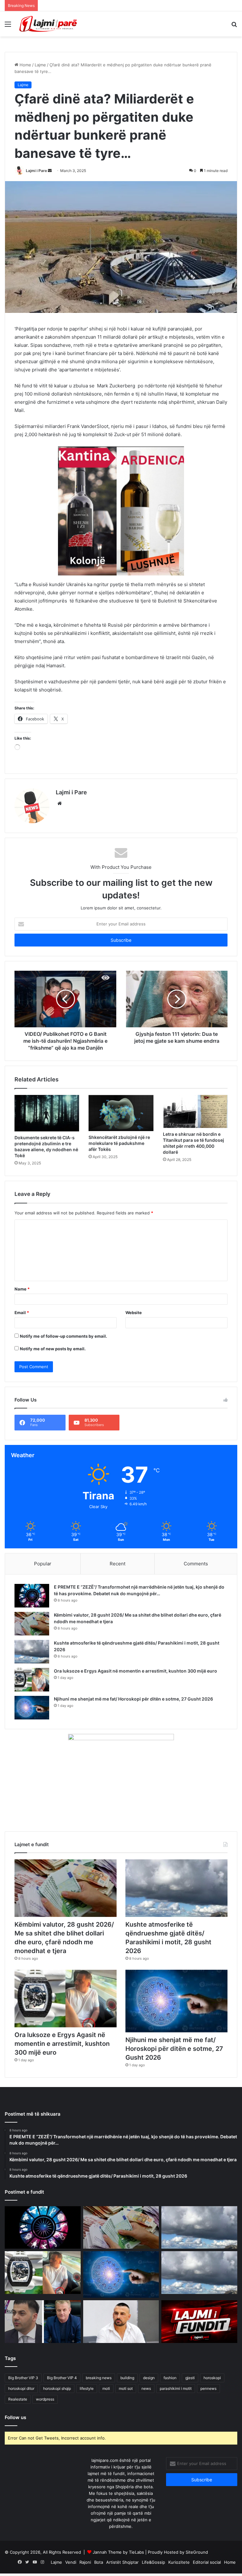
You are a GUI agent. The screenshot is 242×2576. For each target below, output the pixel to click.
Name (22, 1289)
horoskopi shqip (57, 2388)
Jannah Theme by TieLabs (118, 2552)
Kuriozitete (179, 2562)
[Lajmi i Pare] (49, 24)
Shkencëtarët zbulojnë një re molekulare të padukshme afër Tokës (119, 1143)
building (127, 2378)
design (149, 2378)
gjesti (190, 2378)
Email (22, 1313)
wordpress (45, 2399)
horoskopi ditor (21, 2388)
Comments (196, 1564)
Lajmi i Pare (36, 171)
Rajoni (85, 2562)
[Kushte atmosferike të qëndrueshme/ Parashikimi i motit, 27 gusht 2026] (199, 2273)
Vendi (71, 2562)
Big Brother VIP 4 (62, 2378)
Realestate (18, 2399)
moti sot (126, 2388)
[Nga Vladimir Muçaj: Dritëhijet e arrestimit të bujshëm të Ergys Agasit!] (43, 2322)
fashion (170, 2378)
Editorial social (207, 2562)
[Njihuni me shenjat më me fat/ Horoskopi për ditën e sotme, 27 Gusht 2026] (32, 1708)
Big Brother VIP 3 (23, 2378)
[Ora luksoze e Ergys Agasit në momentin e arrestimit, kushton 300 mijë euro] (32, 1680)
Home (25, 65)
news (146, 2388)
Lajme (40, 65)
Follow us (15, 2417)
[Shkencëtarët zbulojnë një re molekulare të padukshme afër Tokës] (121, 1113)
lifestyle (87, 2388)
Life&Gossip (153, 2562)
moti (106, 2388)
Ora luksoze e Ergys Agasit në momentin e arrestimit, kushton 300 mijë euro (135, 1671)
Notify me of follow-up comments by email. (63, 1336)
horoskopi (212, 2378)
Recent (118, 1564)
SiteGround (197, 2552)
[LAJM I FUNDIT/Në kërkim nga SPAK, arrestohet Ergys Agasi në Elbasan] (199, 2322)
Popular (43, 1564)
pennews (208, 2388)
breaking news (99, 2378)
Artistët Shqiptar (122, 2562)
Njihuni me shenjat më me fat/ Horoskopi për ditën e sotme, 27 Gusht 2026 (133, 1699)
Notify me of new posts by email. (53, 1349)
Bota (99, 2562)
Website (134, 1313)
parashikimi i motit (176, 2388)
